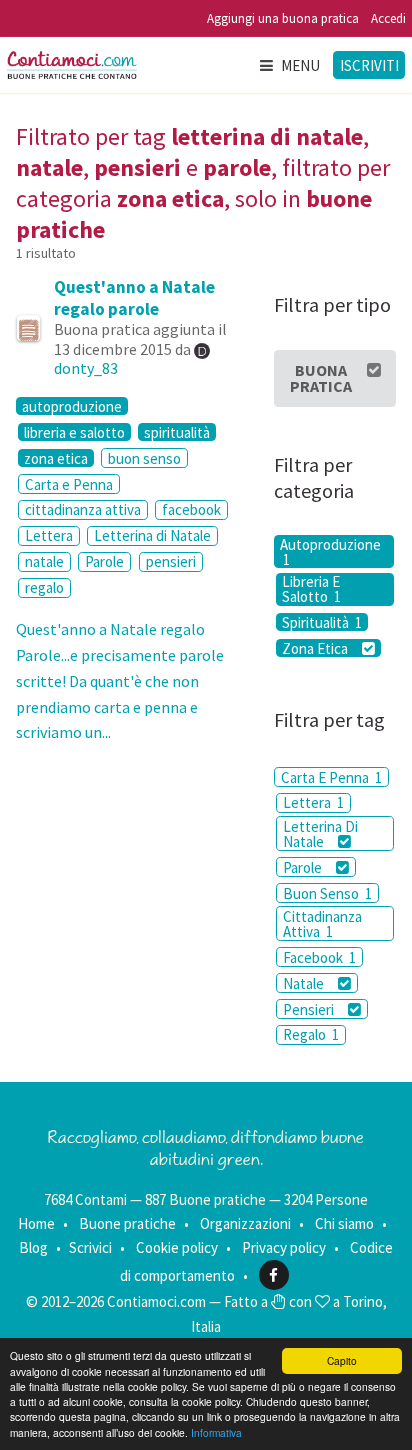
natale (44, 561)
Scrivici (90, 1247)
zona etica (56, 458)
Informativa (216, 1432)
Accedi (388, 18)
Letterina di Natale (152, 535)
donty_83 (86, 368)
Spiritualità (322, 622)
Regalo (311, 1034)
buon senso (144, 458)
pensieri (171, 561)
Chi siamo (344, 1223)
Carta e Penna (69, 484)
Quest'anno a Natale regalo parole (134, 298)
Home (36, 1223)
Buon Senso (327, 893)
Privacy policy (284, 1247)
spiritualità (177, 432)
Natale (305, 983)
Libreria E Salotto (311, 589)
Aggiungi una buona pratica (283, 18)
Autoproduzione (330, 551)
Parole (104, 561)
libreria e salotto (74, 432)
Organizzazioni (245, 1223)
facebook (191, 509)
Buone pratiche (127, 1223)
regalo (44, 587)
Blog (33, 1247)
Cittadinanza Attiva (322, 924)
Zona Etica (316, 648)
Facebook (319, 957)
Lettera (49, 535)
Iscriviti (369, 65)
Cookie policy (177, 1247)
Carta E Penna (331, 777)
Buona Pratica (321, 378)
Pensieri (310, 1009)
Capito (342, 1360)
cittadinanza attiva (83, 509)
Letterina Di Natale (320, 834)
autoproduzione (72, 406)
